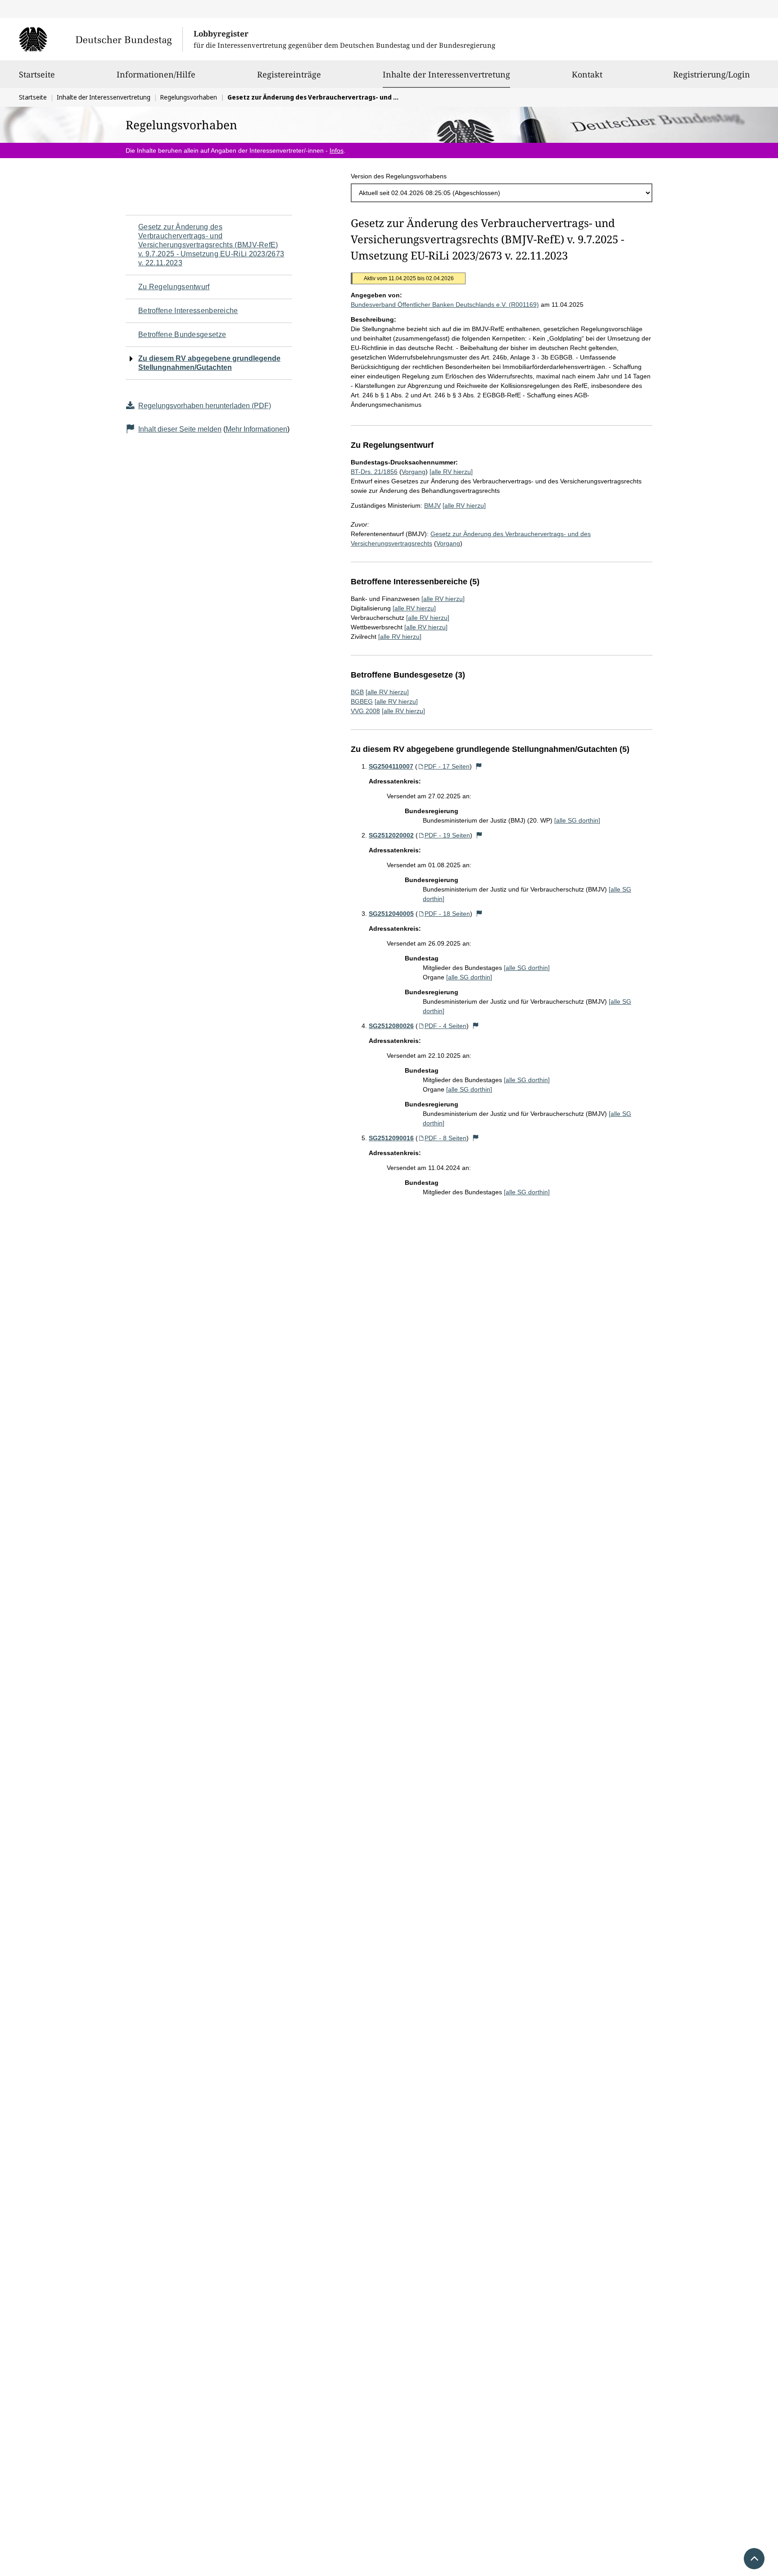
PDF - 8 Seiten (446, 1138)
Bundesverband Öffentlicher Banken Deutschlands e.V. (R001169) (445, 305)
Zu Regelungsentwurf (174, 287)
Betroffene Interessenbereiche (188, 311)
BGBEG (362, 701)
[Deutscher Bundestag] (101, 39)
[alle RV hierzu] (451, 472)
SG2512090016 (391, 1138)
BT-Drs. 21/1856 (374, 472)
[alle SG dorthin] (577, 820)
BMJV (432, 505)
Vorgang (414, 472)
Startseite (37, 74)
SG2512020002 (391, 835)
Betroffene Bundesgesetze (182, 335)
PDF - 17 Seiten (447, 766)
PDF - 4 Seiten (446, 1026)
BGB (357, 692)
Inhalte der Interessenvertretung (446, 74)
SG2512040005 (391, 914)
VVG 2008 (365, 711)
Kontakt (587, 74)
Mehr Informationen (256, 429)
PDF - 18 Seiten (447, 914)
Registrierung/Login (712, 74)
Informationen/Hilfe (156, 74)
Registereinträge (289, 74)
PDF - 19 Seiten (447, 835)
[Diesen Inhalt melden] (479, 766)
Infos (337, 150)
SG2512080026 (391, 1026)
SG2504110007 (391, 766)
